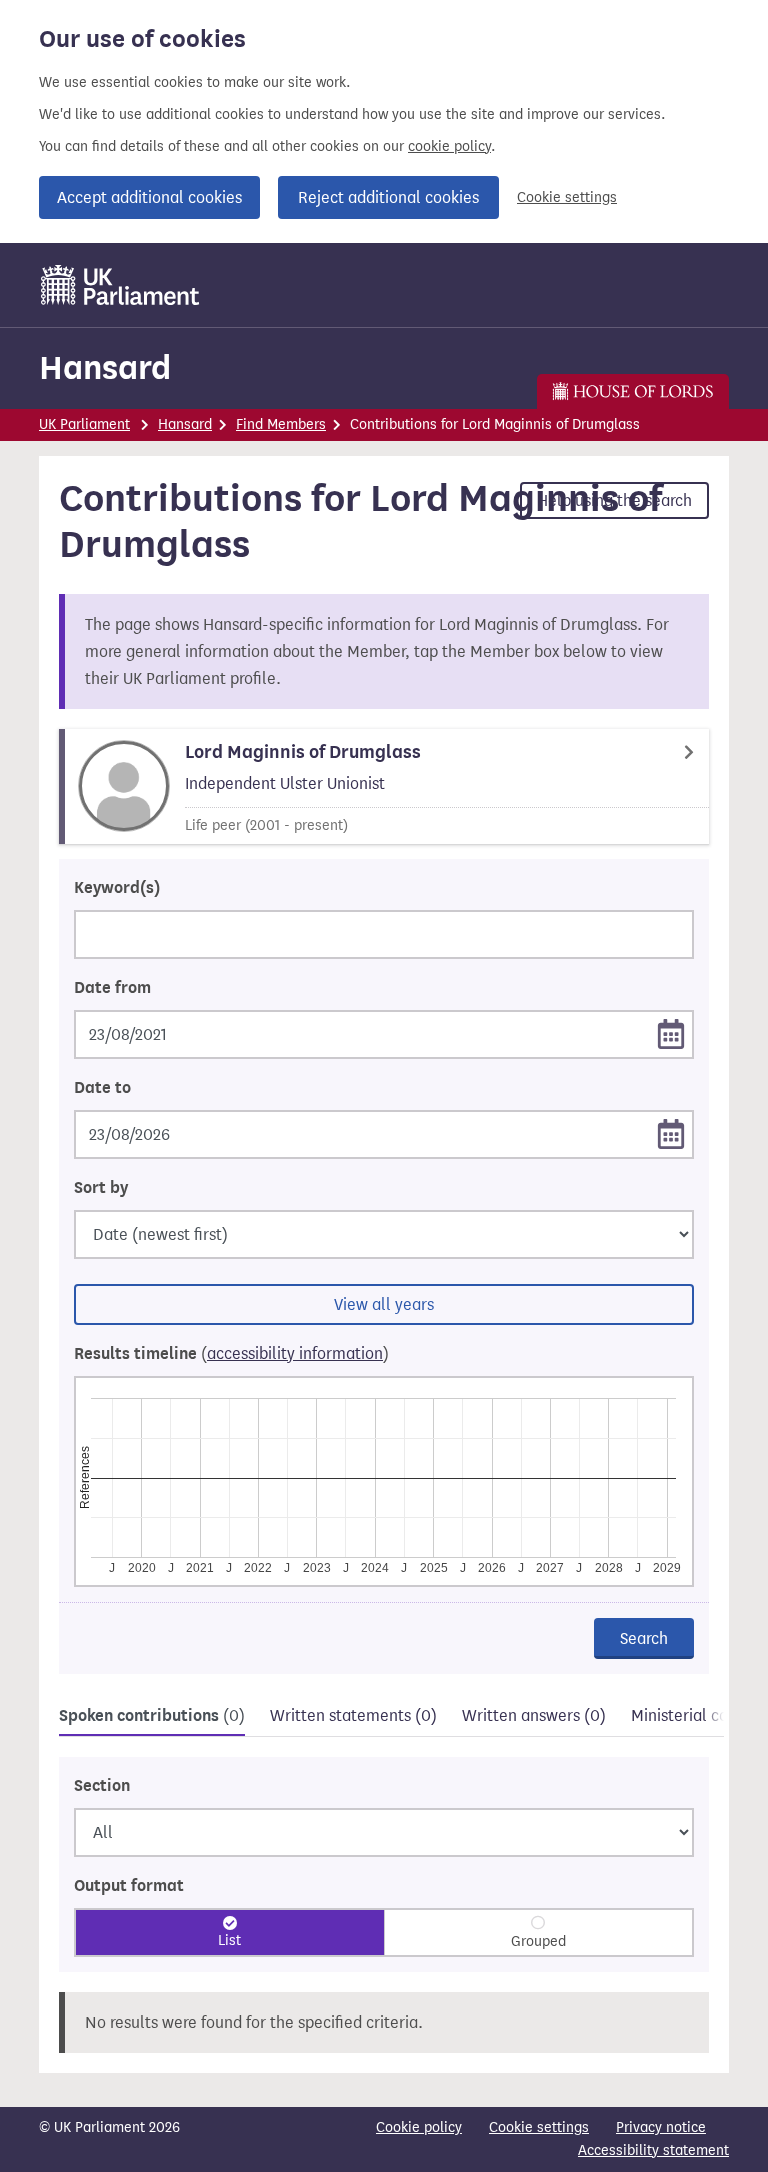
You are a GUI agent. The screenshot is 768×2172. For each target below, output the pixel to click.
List (229, 1940)
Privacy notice (661, 2127)
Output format (129, 1886)
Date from (112, 988)
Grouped (538, 1941)
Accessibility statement (653, 2150)
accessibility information (295, 1353)
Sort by (101, 1188)
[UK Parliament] (120, 285)
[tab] (152, 1718)
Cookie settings (567, 197)
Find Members (281, 424)
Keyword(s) (117, 888)
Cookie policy (419, 2127)
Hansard (105, 367)
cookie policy (449, 146)
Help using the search (614, 500)
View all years (384, 1304)
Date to (102, 1088)
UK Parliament (84, 424)
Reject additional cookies (388, 197)
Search (644, 1638)
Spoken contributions (152, 1716)
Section (102, 1786)
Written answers (534, 1715)
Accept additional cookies (149, 197)
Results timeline (231, 1354)
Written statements (353, 1715)
